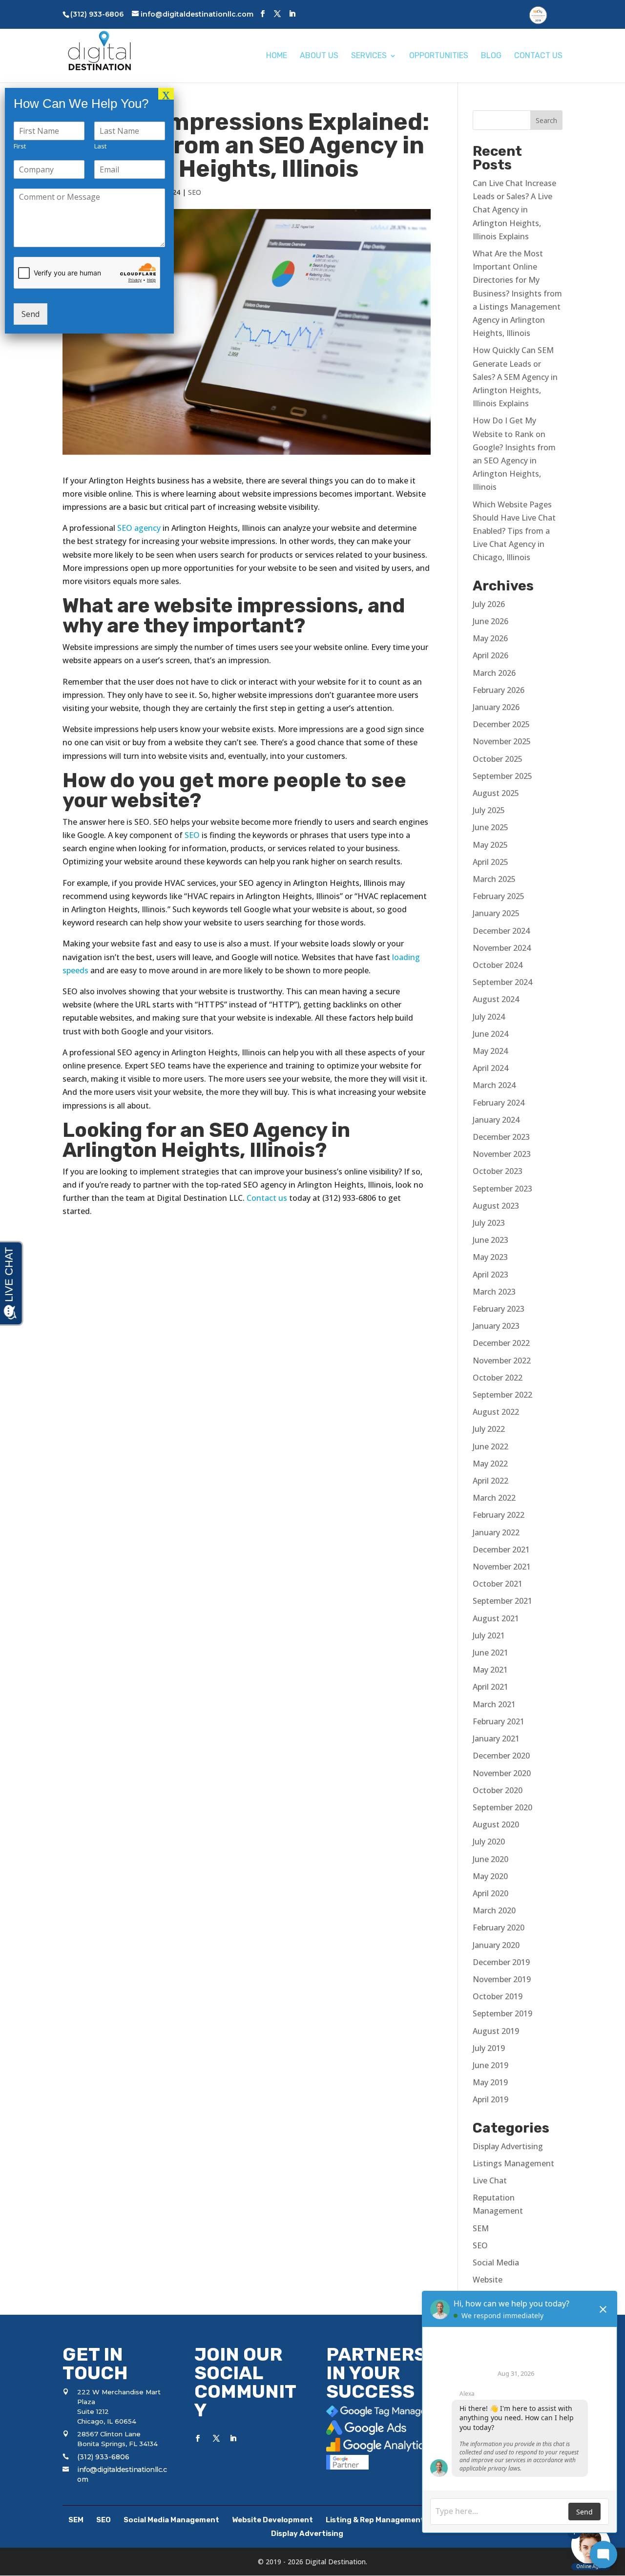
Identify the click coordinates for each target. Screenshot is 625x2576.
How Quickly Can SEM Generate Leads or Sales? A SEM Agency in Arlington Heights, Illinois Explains (515, 377)
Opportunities (439, 56)
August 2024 (496, 999)
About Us (319, 56)
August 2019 (496, 2031)
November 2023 (502, 1154)
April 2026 (490, 655)
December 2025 (501, 724)
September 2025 (502, 776)
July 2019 (489, 2048)
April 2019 (490, 2099)
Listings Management (513, 2163)
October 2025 (498, 759)
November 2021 (502, 1567)
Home (277, 56)
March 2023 (494, 1292)
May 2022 (490, 1464)
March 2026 (494, 673)
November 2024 (502, 948)
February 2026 (499, 690)
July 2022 (489, 1429)
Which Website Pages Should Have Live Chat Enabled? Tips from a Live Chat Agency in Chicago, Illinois (514, 531)
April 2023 (490, 1275)
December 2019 (501, 1962)
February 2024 (499, 1103)
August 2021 (496, 1618)
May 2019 (490, 2082)
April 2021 (490, 1687)
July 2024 (489, 1017)
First (20, 146)
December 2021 (501, 1550)
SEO (195, 192)
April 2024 (490, 1068)
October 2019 (498, 1996)
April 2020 (490, 1893)
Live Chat (490, 2180)
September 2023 (502, 1189)
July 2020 (489, 1842)
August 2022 (496, 1412)
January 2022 (496, 1532)
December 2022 (501, 1343)
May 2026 (490, 638)
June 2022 (490, 1446)
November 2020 (502, 1773)
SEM (481, 2228)
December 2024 (501, 931)
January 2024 (496, 1120)
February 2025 (499, 896)
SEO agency (139, 528)
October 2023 (498, 1171)
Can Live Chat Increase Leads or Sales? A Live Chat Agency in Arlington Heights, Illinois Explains (514, 210)
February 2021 (499, 1721)
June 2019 (490, 2065)
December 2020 (501, 1756)
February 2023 (499, 1309)
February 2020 (499, 1927)
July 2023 (489, 1223)
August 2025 (496, 793)
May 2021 (490, 1670)
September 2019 (502, 2013)
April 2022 (490, 1481)
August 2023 (496, 1206)
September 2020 (502, 1807)
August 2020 (496, 1824)
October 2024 (498, 965)
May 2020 (490, 1876)
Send (31, 314)
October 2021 (498, 1584)
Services (369, 56)
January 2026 (496, 707)
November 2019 (502, 1979)
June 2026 (490, 621)
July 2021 (489, 1635)
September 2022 (502, 1395)
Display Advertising (508, 2146)
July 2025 (489, 810)
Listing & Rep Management (375, 2520)
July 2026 (489, 604)
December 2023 (501, 1137)
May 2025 (490, 845)
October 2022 (498, 1378)
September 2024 (502, 982)
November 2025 (502, 741)
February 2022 (499, 1515)
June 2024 (490, 1034)
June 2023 (490, 1240)
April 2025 (490, 862)
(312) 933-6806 (103, 2457)
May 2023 (490, 1257)
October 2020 (498, 1790)
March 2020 (494, 1910)
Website (488, 2280)
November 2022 (502, 1361)
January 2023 (496, 1326)
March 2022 (494, 1498)
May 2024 (490, 1051)
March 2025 (494, 879)
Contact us (267, 1198)
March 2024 (494, 1085)
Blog (491, 56)
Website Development (272, 2520)
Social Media (496, 2262)
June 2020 (490, 1859)
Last (100, 146)
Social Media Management (171, 2520)
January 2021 (496, 1738)
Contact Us (538, 56)
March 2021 (494, 1704)
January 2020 (496, 1945)
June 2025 (490, 827)
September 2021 (502, 1601)
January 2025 (496, 913)
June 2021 (490, 1653)
